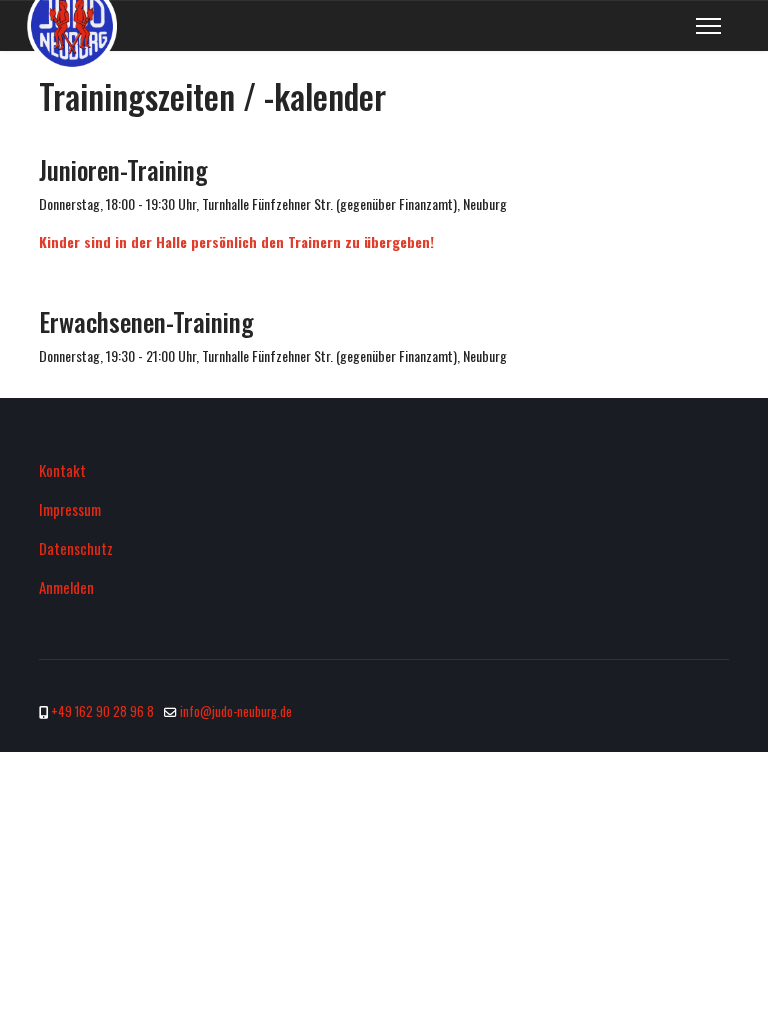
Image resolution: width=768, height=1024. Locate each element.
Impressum (70, 509)
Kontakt (62, 470)
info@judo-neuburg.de (236, 711)
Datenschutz (76, 548)
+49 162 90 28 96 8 (102, 711)
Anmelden (66, 587)
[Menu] (708, 26)
